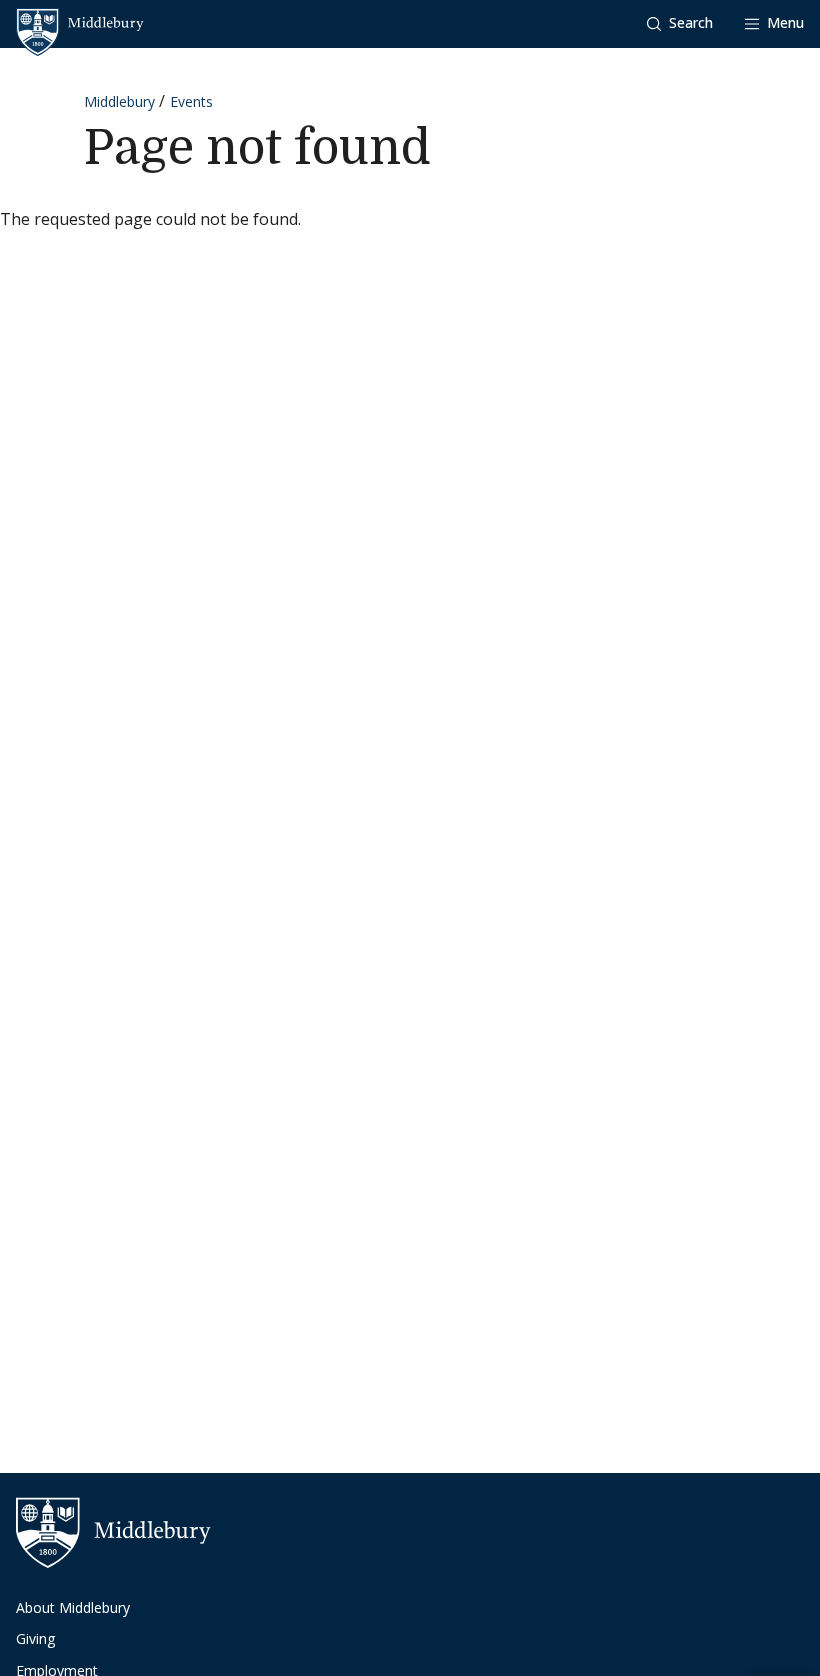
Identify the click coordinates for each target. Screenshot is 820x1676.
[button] (680, 23)
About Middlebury (73, 1607)
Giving (35, 1638)
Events (191, 101)
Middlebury (119, 101)
